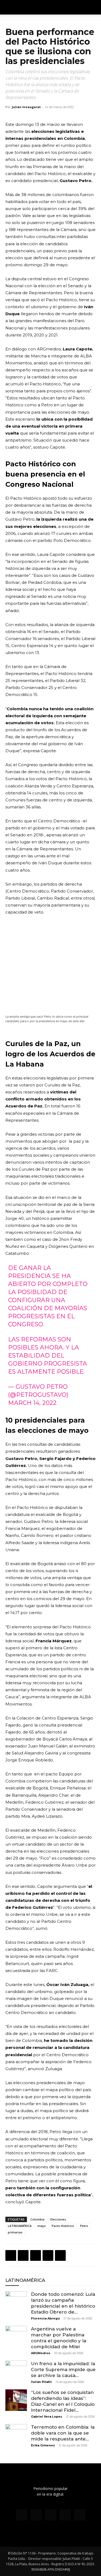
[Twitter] (23, 2255)
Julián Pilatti (41, 2382)
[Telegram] (60, 2255)
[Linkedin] (48, 2255)
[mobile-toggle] (9, 7)
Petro (84, 2226)
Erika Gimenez (43, 2445)
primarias (15, 2232)
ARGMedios (41, 2353)
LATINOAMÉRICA (20, 2226)
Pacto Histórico (63, 2226)
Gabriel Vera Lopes (47, 2417)
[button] (93, 7)
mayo (42, 2226)
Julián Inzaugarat (26, 107)
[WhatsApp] (36, 2255)
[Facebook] (11, 2255)
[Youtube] (80, 2515)
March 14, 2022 (32, 1403)
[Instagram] (36, 2515)
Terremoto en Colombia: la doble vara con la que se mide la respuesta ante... (63, 2433)
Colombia (37, 2219)
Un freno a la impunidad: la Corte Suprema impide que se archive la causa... (63, 2369)
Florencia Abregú (45, 2318)
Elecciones (58, 2219)
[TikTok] (51, 2515)
